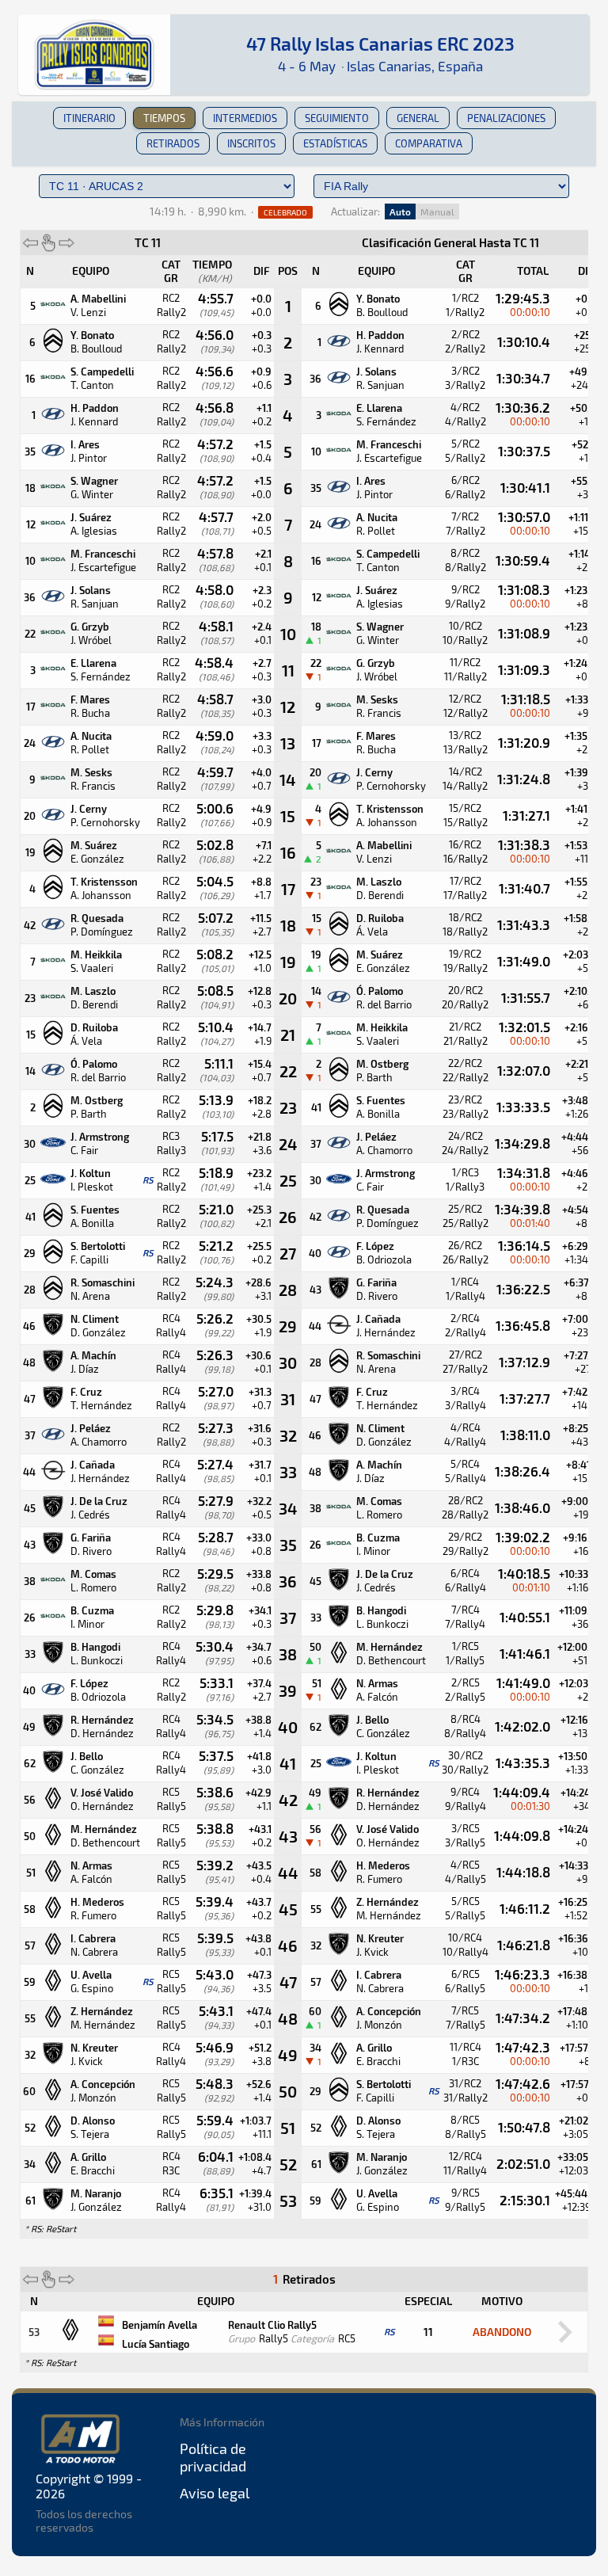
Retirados (173, 143)
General (418, 118)
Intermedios (245, 118)
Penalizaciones (506, 118)
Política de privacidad (213, 2457)
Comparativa (429, 143)
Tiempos (164, 118)
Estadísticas (335, 143)
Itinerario (89, 118)
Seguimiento (337, 118)
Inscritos (251, 143)
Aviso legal (215, 2493)
